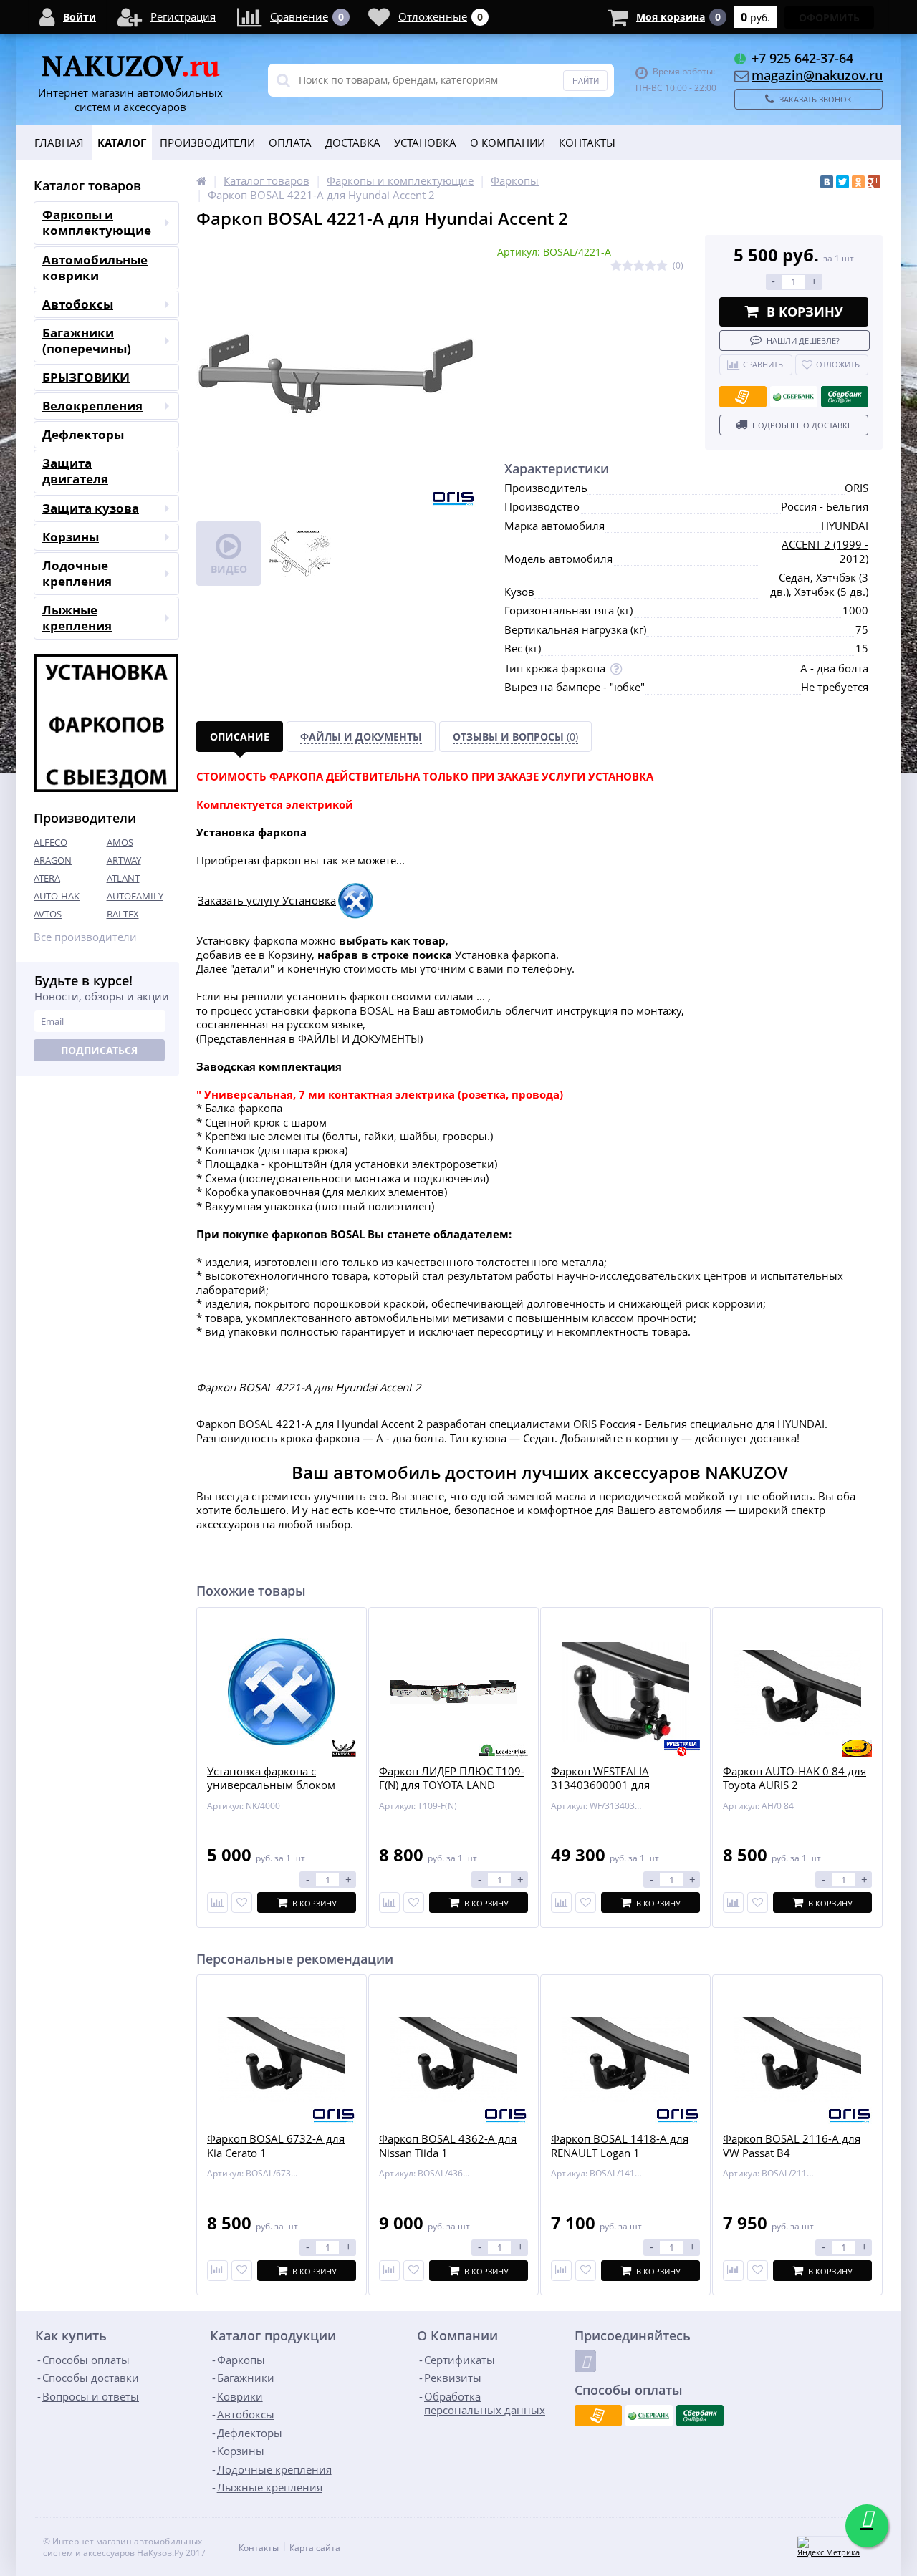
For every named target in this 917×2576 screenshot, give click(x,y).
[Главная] (201, 180)
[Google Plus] (874, 182)
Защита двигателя (75, 471)
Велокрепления (92, 406)
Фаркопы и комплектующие (97, 222)
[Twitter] (842, 182)
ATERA (47, 878)
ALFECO (51, 842)
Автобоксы (78, 304)
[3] (639, 266)
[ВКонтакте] (827, 182)
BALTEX (123, 914)
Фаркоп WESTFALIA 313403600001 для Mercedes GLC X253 (601, 1785)
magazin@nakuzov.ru (817, 75)
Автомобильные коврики (95, 267)
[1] (616, 266)
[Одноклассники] (858, 182)
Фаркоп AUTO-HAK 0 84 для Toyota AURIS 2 (794, 1779)
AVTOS (48, 914)
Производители (207, 143)
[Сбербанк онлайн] (845, 397)
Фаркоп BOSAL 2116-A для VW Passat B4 (792, 2146)
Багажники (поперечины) (87, 341)
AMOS (120, 842)
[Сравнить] (217, 1902)
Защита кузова (91, 508)
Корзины (71, 537)
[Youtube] (585, 2361)
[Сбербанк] (794, 397)
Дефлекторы (83, 434)
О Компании (508, 143)
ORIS (856, 488)
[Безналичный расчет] (743, 397)
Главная (59, 143)
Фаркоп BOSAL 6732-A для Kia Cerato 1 (276, 2146)
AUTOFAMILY (135, 896)
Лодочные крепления (77, 573)
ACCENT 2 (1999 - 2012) (825, 551)
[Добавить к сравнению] (217, 2271)
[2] (628, 266)
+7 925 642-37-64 (802, 58)
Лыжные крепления (77, 618)
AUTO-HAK (57, 896)
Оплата (290, 143)
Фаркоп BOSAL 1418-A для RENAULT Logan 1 (620, 2146)
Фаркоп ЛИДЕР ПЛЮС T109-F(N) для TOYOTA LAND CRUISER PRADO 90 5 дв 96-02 (452, 1793)
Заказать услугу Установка (267, 900)
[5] (662, 266)
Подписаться (99, 1050)
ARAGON (53, 860)
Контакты (587, 143)
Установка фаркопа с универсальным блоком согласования (271, 1785)
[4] (650, 266)
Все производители (85, 937)
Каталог (122, 143)
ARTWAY (124, 860)
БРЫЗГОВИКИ (86, 377)
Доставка (353, 143)
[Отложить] (242, 1902)
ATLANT (123, 878)
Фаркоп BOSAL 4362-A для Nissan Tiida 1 (448, 2146)
